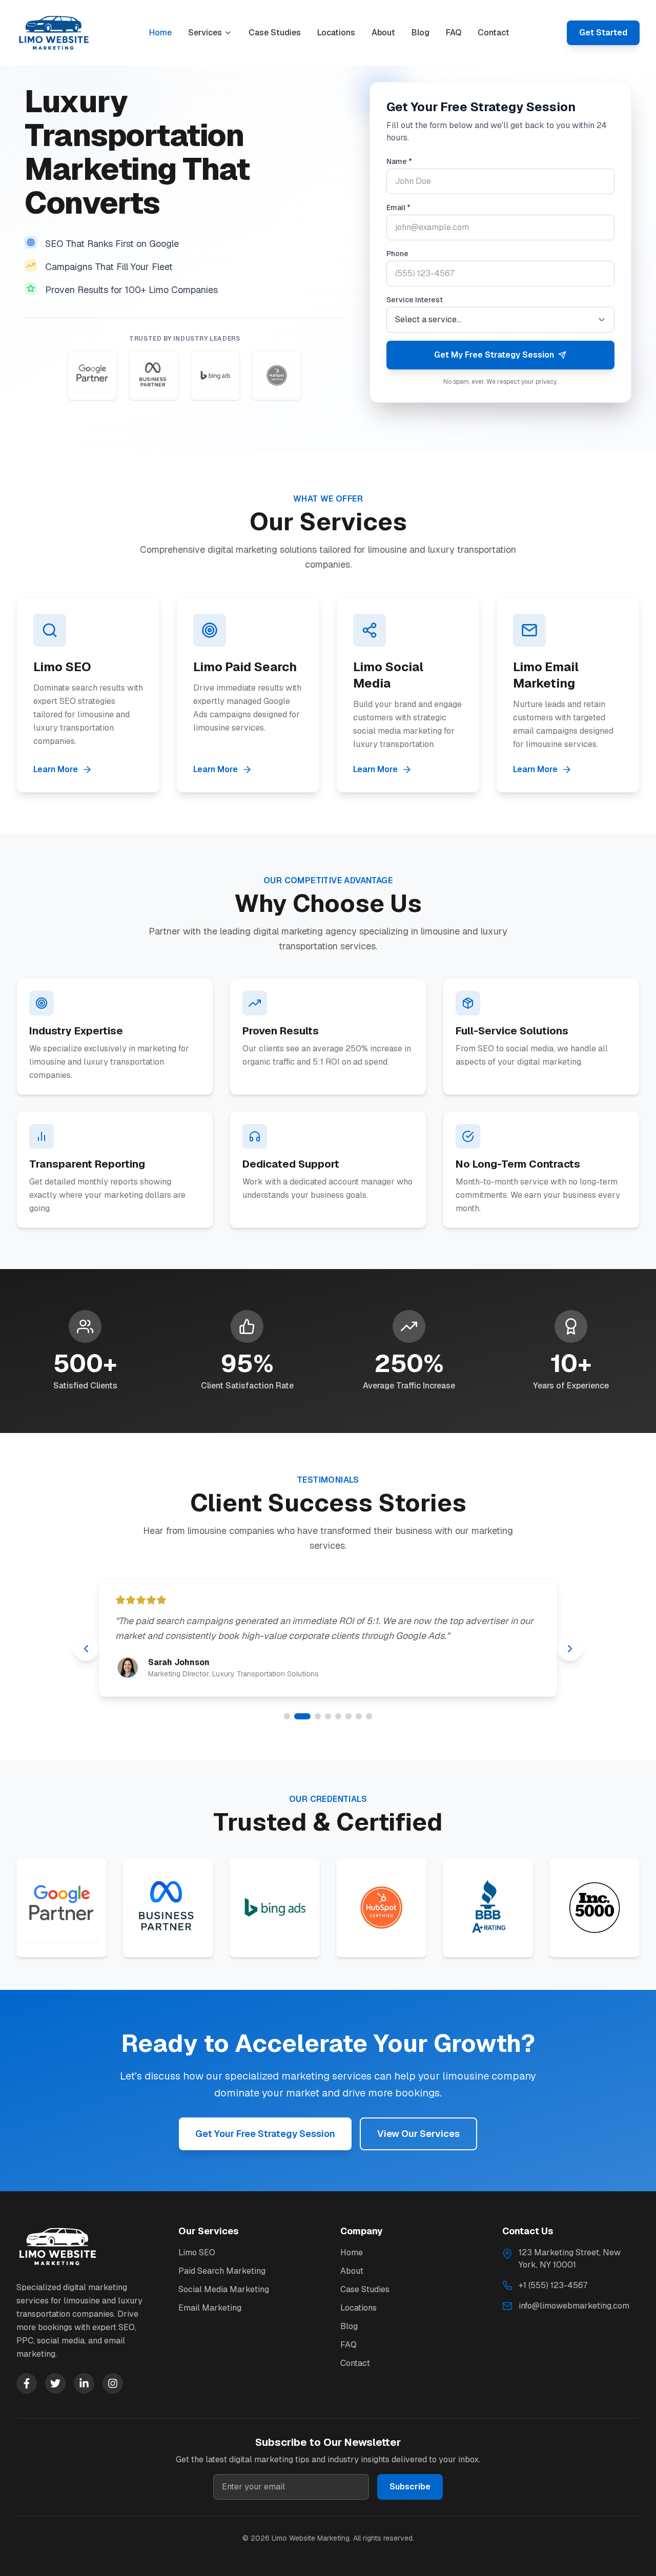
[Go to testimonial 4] (328, 1716)
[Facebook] (27, 2383)
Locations (336, 33)
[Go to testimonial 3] (313, 1716)
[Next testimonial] (570, 1649)
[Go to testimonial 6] (348, 1716)
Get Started (603, 33)
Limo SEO (197, 2252)
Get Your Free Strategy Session (265, 2134)
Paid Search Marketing (222, 2271)
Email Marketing (210, 2308)
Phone (397, 254)
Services (205, 33)
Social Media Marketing (224, 2289)
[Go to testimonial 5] (338, 1716)
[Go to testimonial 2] (297, 1716)
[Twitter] (55, 2383)
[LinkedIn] (84, 2383)
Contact (494, 33)
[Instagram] (113, 2383)
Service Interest (415, 300)
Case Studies (275, 33)
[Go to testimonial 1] (287, 1716)
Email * (398, 207)
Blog (421, 33)
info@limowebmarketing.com (574, 2306)
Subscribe (410, 2487)
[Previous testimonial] (86, 1649)
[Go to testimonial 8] (369, 1716)
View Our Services (418, 2134)
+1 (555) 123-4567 (553, 2285)
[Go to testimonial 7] (359, 1716)
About (383, 33)
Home (160, 33)
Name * (399, 161)
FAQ (454, 33)
